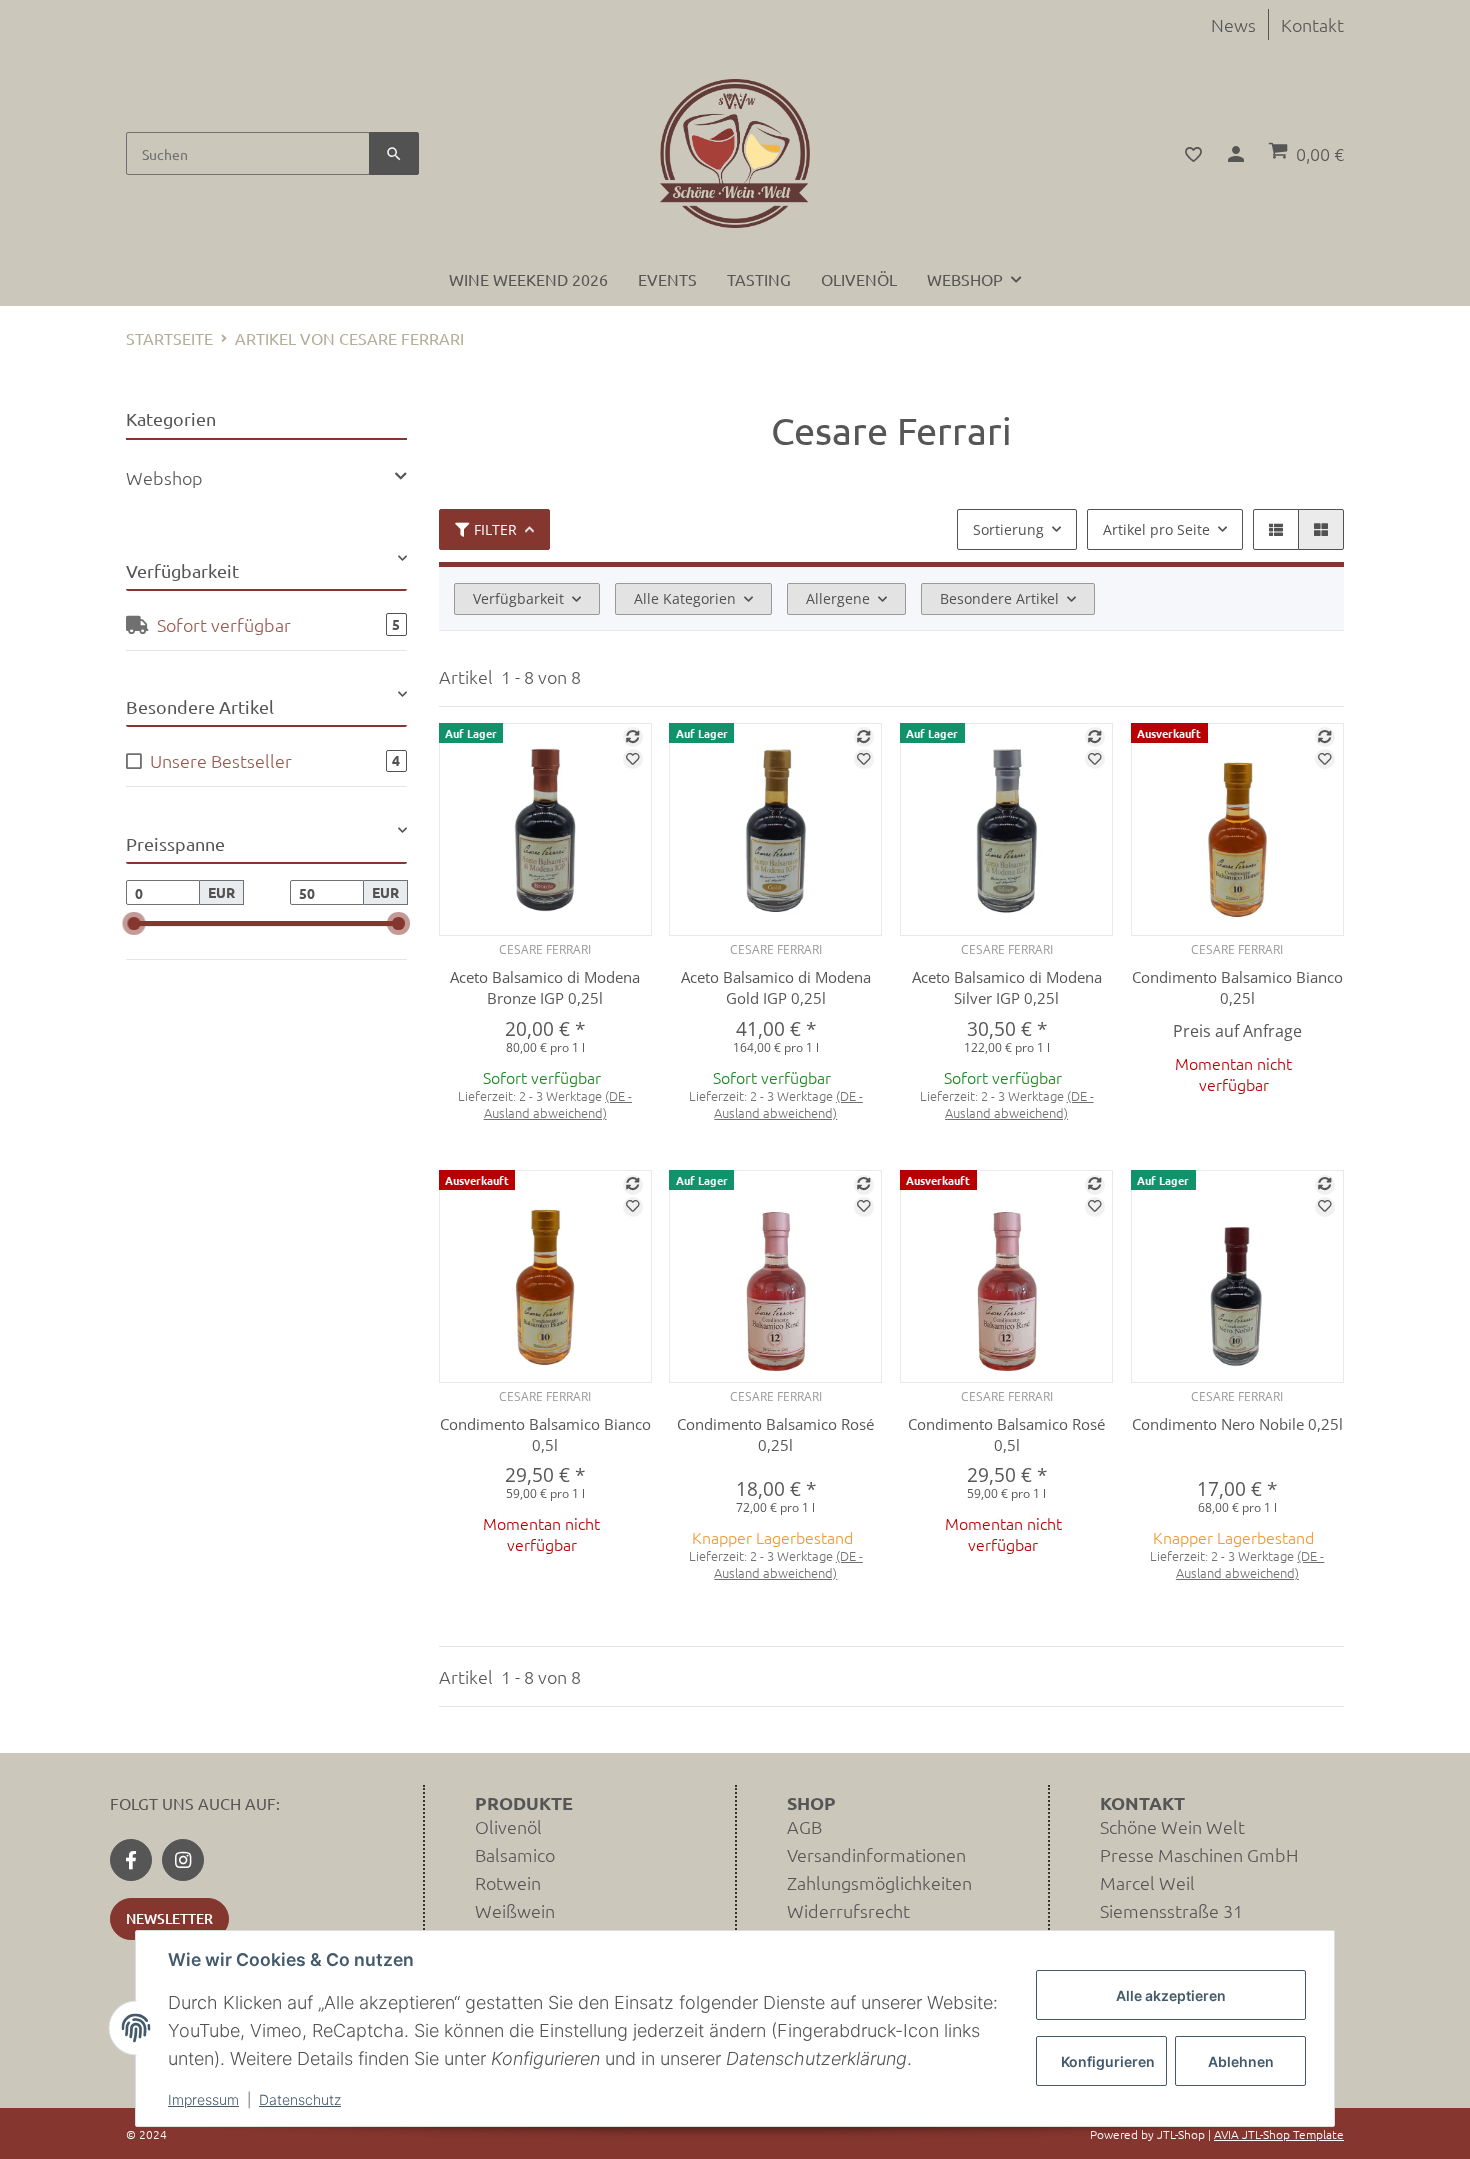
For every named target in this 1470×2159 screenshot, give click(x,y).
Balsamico (515, 1854)
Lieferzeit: (545, 1105)
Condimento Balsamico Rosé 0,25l (775, 1434)
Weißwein (515, 1910)
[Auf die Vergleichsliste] (633, 737)
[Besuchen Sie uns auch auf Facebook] (131, 1860)
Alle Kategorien (685, 598)
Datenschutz (300, 2099)
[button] (1181, 154)
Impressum (203, 2099)
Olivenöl (508, 1826)
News (1233, 24)
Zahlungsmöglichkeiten (879, 1882)
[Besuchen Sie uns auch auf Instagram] (183, 1860)
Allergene (838, 598)
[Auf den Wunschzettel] (633, 759)
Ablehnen (1241, 2061)
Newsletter (169, 1918)
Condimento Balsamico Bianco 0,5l (545, 1434)
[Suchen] (394, 153)
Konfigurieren (1108, 2061)
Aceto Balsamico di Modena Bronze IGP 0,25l (545, 987)
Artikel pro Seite (1156, 529)
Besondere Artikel (999, 598)
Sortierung (1008, 529)
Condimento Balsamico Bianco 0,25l (1237, 987)
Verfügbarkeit (518, 598)
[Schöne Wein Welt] (735, 153)
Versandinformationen (876, 1854)
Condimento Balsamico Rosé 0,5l (1006, 1434)
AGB (804, 1826)
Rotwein (508, 1882)
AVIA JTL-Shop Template (1279, 2134)
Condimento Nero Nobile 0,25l (1237, 1424)
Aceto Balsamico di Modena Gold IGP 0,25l (776, 987)
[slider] (134, 924)
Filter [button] (495, 529)
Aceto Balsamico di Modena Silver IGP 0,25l (1007, 987)
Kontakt (1312, 24)
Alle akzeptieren (1171, 1995)
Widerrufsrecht (848, 1910)
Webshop (164, 477)
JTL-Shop (1182, 2134)
